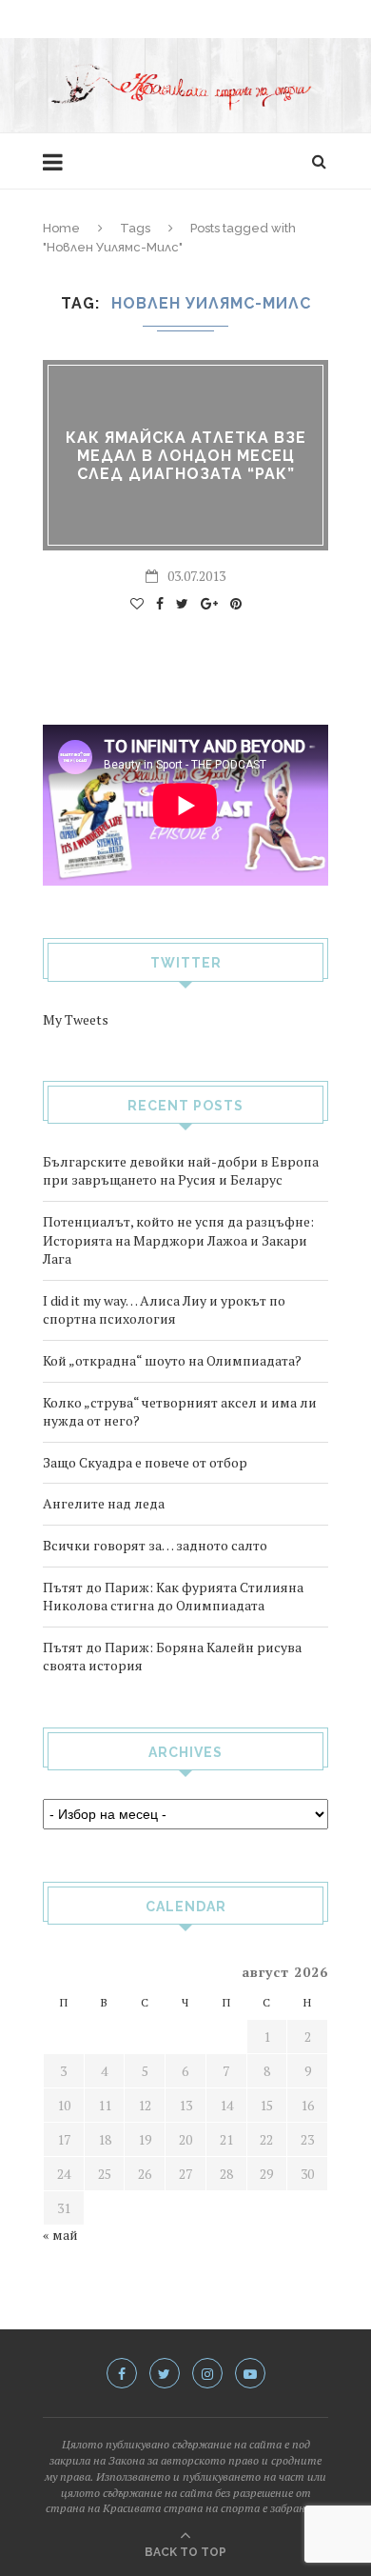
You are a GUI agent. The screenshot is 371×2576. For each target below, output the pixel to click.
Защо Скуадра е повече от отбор (145, 1462)
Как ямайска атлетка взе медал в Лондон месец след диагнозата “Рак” (186, 456)
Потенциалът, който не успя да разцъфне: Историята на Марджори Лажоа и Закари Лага (178, 1240)
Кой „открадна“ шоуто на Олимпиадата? (172, 1360)
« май (60, 2235)
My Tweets (76, 1019)
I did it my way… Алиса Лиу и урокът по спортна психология (164, 1310)
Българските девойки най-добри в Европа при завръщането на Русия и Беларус (181, 1171)
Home (61, 228)
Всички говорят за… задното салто (155, 1545)
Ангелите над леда (104, 1503)
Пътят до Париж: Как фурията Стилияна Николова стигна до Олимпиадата (173, 1597)
